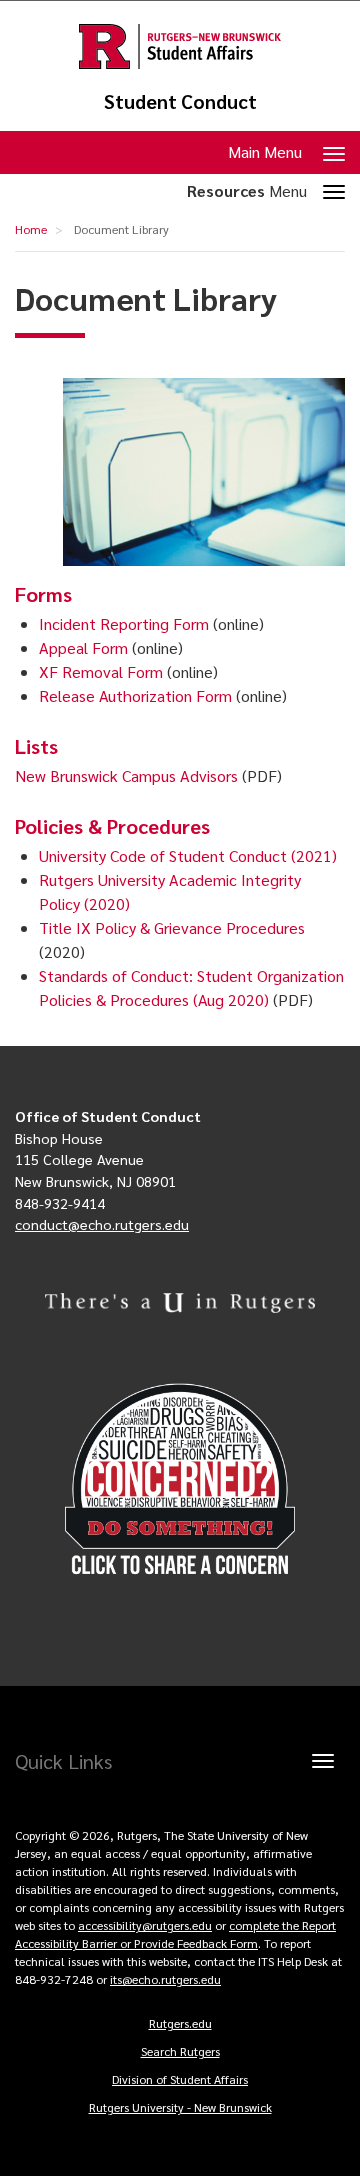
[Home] (180, 46)
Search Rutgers (180, 2051)
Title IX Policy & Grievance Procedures (172, 927)
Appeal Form (83, 647)
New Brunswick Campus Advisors (126, 775)
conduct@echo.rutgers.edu (102, 1224)
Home (31, 229)
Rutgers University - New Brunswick (180, 2107)
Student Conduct (180, 101)
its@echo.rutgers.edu (165, 1979)
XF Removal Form (101, 671)
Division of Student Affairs (180, 2079)
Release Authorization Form (135, 695)
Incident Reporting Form (124, 623)
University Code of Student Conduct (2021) (188, 855)
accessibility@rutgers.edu (145, 1925)
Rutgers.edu (180, 2023)
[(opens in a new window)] (180, 1480)
